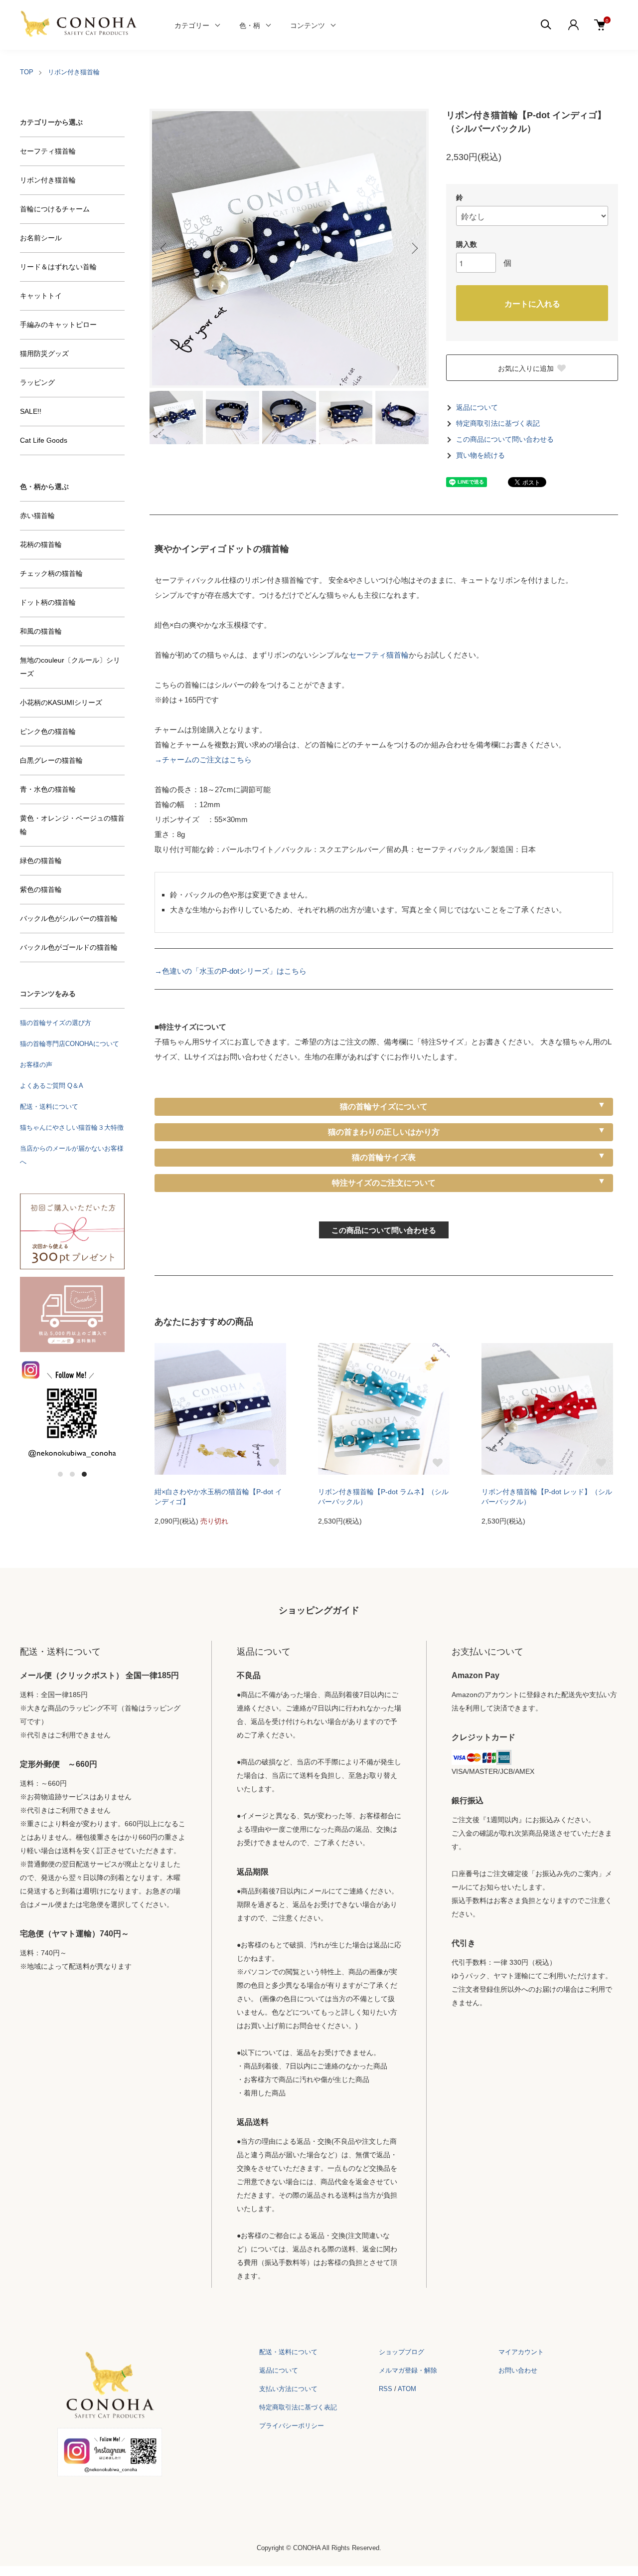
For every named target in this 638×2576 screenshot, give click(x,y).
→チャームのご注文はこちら (203, 760)
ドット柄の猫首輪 (48, 602)
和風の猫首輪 (41, 631)
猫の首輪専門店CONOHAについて (70, 1044)
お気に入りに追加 (526, 368)
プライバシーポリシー (292, 2426)
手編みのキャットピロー (58, 325)
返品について (477, 408)
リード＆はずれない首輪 (58, 267)
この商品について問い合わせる (505, 439)
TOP (27, 72)
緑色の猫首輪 (41, 860)
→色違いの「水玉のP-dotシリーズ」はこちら (231, 971)
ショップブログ (401, 2352)
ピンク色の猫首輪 (48, 731)
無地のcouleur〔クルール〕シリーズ (70, 667)
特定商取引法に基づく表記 (498, 424)
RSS (386, 2389)
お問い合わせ (518, 2370)
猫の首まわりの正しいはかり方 (384, 1132)
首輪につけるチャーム (55, 209)
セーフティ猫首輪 (379, 655)
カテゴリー (192, 25)
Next (414, 248)
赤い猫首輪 (37, 515)
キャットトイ (41, 296)
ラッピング (37, 382)
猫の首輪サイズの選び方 (56, 1023)
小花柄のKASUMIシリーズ (61, 702)
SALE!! (31, 411)
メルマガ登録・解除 (408, 2370)
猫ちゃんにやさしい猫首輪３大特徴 (72, 1127)
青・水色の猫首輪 (48, 789)
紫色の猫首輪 (41, 889)
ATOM (407, 2389)
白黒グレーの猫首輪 (51, 760)
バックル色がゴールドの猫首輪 (69, 947)
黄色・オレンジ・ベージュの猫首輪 (72, 825)
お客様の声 (36, 1065)
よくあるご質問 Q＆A (52, 1086)
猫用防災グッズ (44, 353)
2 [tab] (72, 1474)
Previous (164, 248)
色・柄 (250, 25)
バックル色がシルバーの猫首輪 (69, 918)
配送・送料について (49, 1107)
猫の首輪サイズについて (384, 1107)
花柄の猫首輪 (41, 544)
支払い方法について (288, 2389)
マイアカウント (521, 2352)
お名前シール (41, 238)
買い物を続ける (480, 455)
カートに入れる (532, 303)
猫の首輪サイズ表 (384, 1157)
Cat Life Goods (44, 440)
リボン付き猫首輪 (74, 72)
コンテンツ (308, 25)
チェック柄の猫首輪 (51, 573)
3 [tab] (84, 1474)
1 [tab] (60, 1474)
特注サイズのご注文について (384, 1183)
